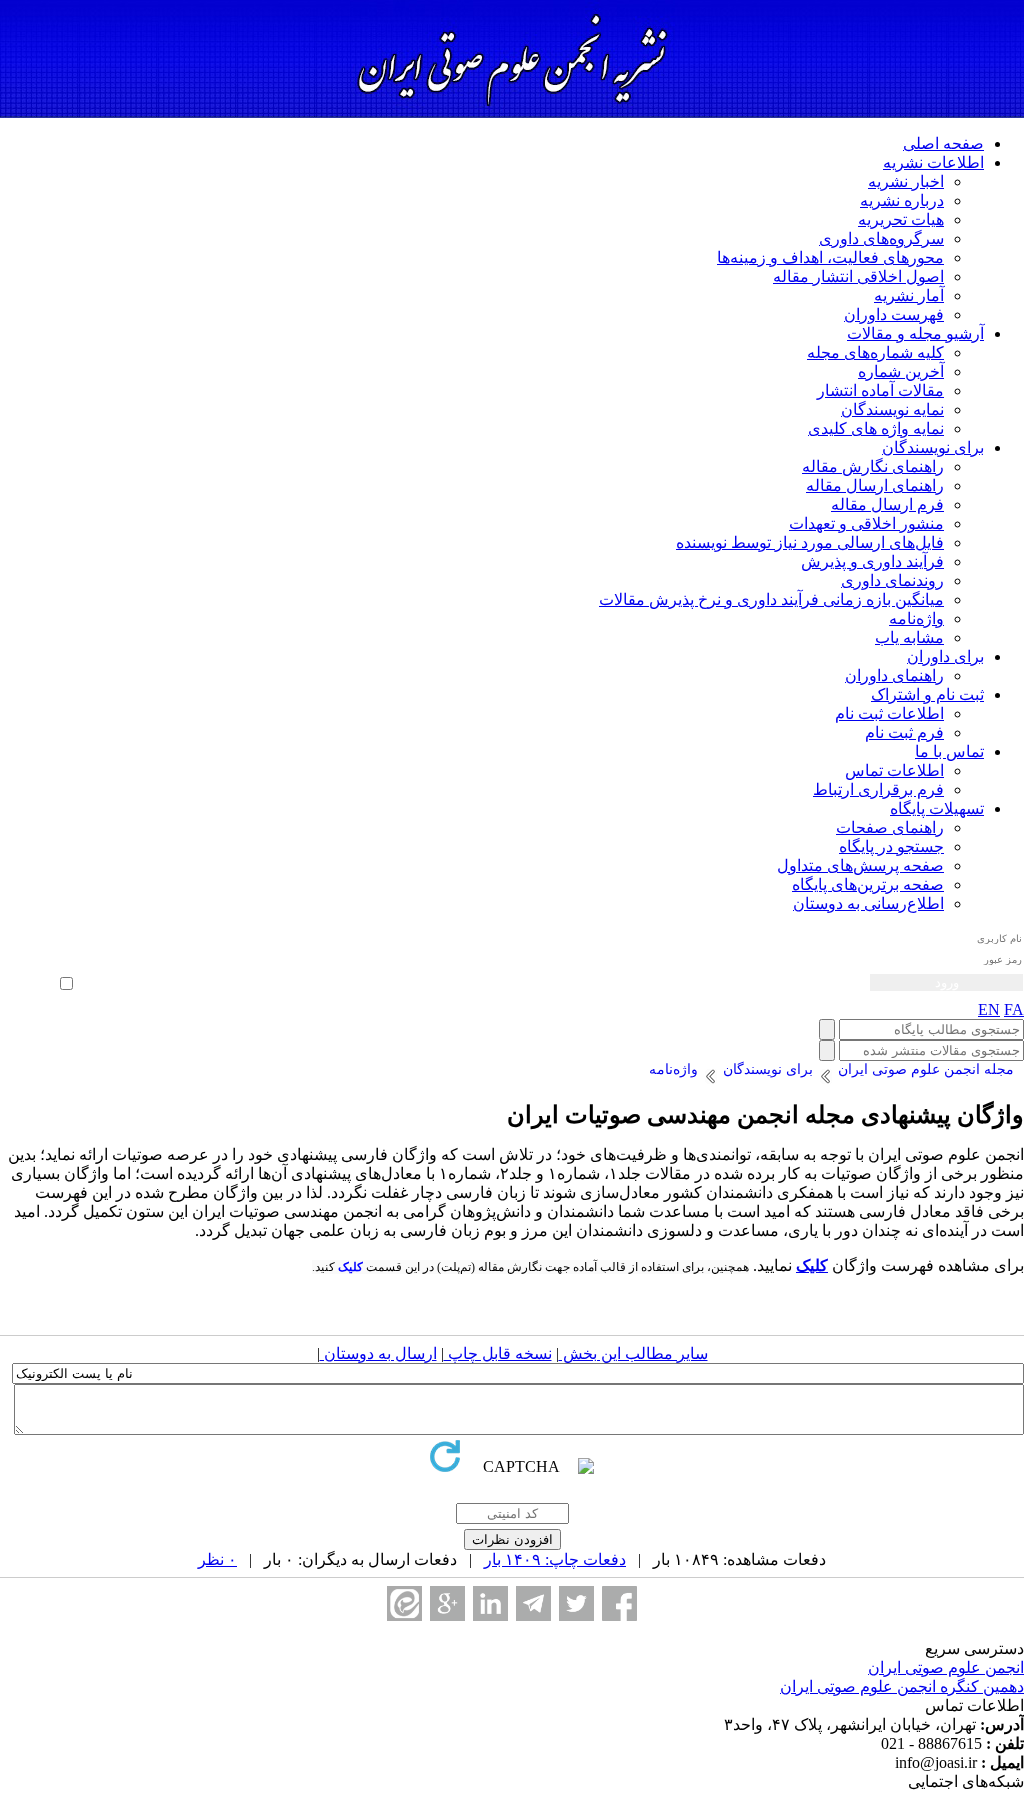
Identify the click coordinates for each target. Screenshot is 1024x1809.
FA (1014, 1009)
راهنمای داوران (894, 675)
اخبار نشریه (906, 181)
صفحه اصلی (943, 143)
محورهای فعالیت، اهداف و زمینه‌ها (830, 257)
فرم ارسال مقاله (887, 504)
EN (989, 1009)
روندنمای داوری (892, 580)
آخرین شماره (901, 371)
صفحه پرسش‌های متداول (860, 865)
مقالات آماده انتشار (880, 390)
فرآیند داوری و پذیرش (872, 561)
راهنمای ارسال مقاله (875, 485)
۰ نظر (217, 1559)
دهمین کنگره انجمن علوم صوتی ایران (902, 1686)
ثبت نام (56, 947)
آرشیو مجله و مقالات (915, 333)
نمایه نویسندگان (892, 409)
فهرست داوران (894, 314)
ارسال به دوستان (378, 1353)
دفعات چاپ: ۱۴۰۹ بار (555, 1559)
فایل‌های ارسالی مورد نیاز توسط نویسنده (810, 542)
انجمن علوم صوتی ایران (946, 1667)
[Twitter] (576, 1603)
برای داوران (945, 656)
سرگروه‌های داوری (881, 238)
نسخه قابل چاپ (498, 1353)
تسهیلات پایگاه (937, 808)
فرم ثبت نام (904, 732)
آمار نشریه (909, 295)
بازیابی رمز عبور (36, 961)
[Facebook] (619, 1603)
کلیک (812, 1265)
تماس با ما (949, 751)
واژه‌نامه (916, 618)
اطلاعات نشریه (933, 162)
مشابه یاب (909, 637)
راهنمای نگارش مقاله (873, 466)
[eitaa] (404, 1603)
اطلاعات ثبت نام (889, 713)
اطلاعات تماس (894, 770)
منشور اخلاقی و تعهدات (866, 523)
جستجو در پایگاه (891, 846)
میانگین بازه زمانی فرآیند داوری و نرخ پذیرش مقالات (771, 599)
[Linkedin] (490, 1603)
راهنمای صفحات (890, 827)
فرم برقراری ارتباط (878, 789)
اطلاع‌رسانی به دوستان (868, 903)
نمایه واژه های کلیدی (876, 428)
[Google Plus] (447, 1603)
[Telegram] (533, 1603)
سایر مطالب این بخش (633, 1353)
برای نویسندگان (933, 447)
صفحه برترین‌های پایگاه (868, 884)
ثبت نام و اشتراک (927, 694)
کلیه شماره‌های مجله (875, 352)
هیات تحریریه (901, 219)
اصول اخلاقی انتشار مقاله (858, 276)
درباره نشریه (902, 200)
